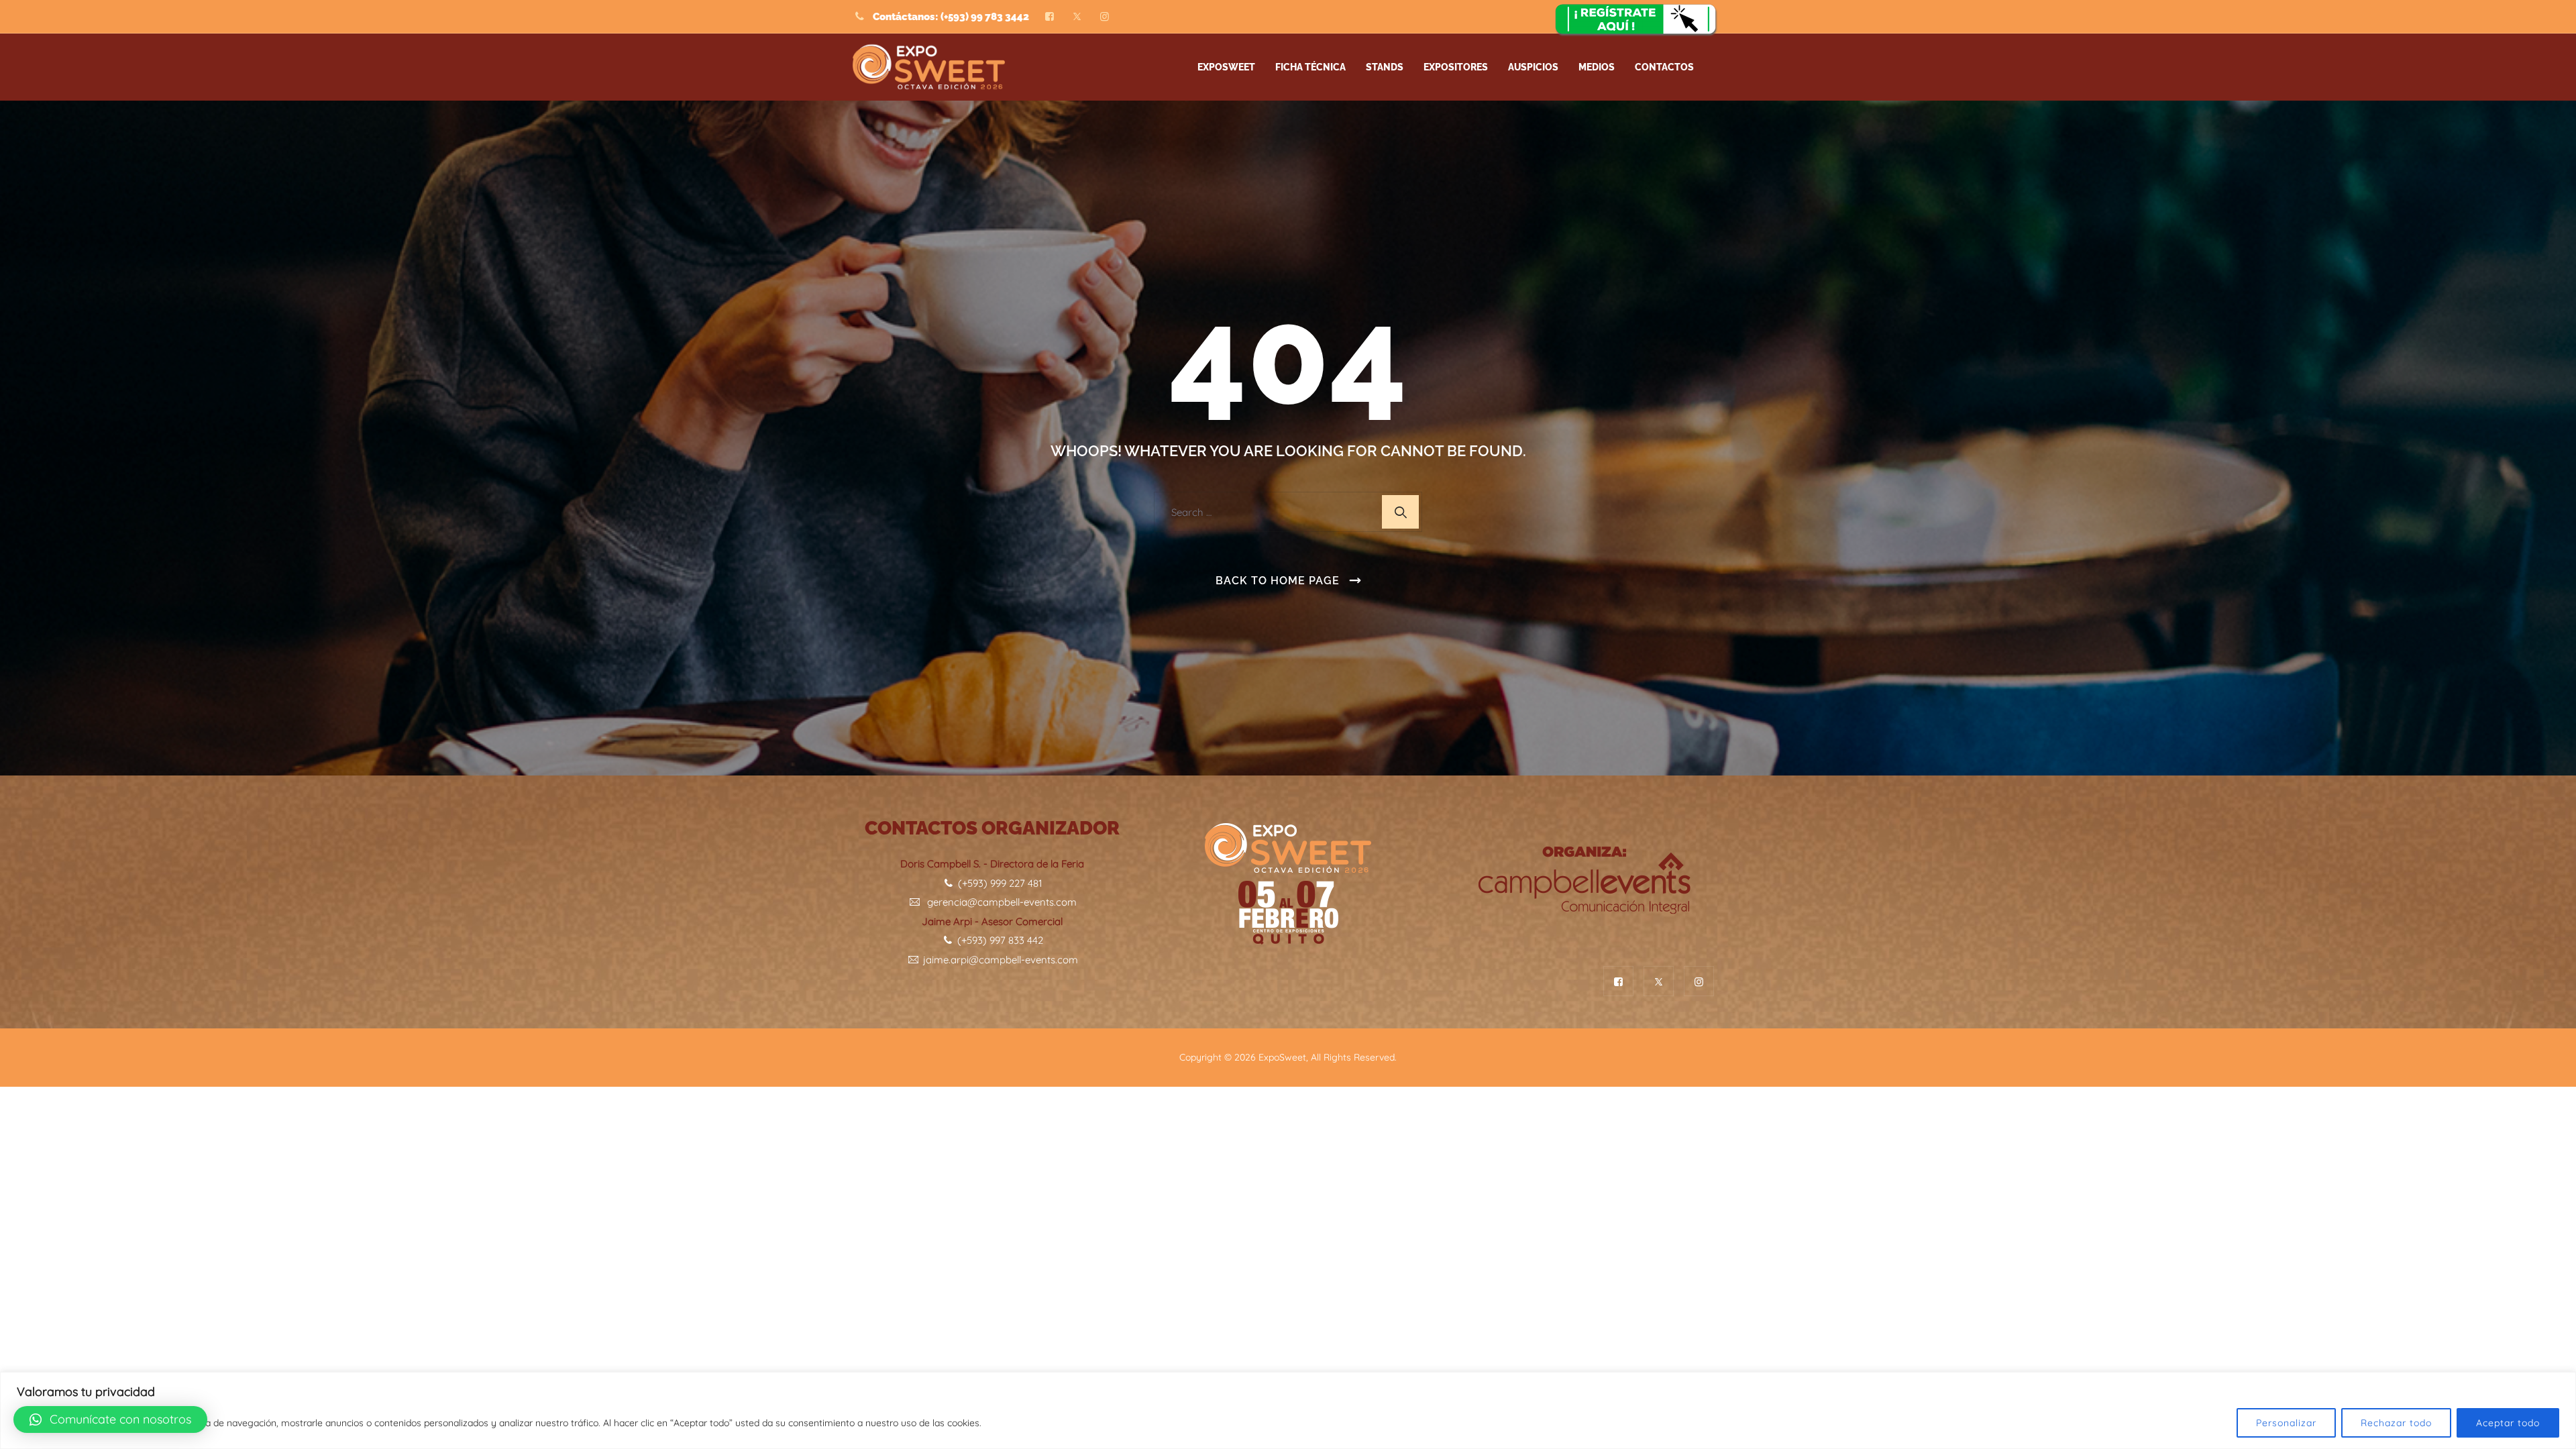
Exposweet (1226, 67)
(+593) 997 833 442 (999, 940)
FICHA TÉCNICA (1310, 67)
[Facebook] (1050, 17)
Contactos (1664, 67)
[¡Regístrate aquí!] (1637, 21)
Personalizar (2286, 1423)
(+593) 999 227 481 (999, 883)
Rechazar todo (2396, 1423)
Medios (1597, 67)
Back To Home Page (1278, 581)
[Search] (1400, 512)
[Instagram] (1105, 17)
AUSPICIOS (1533, 67)
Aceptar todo (2508, 1423)
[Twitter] (1077, 17)
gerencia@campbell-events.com (999, 902)
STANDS (1385, 67)
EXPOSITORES (1456, 67)
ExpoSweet (1282, 1057)
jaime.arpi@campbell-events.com (999, 960)
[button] (110, 1419)
